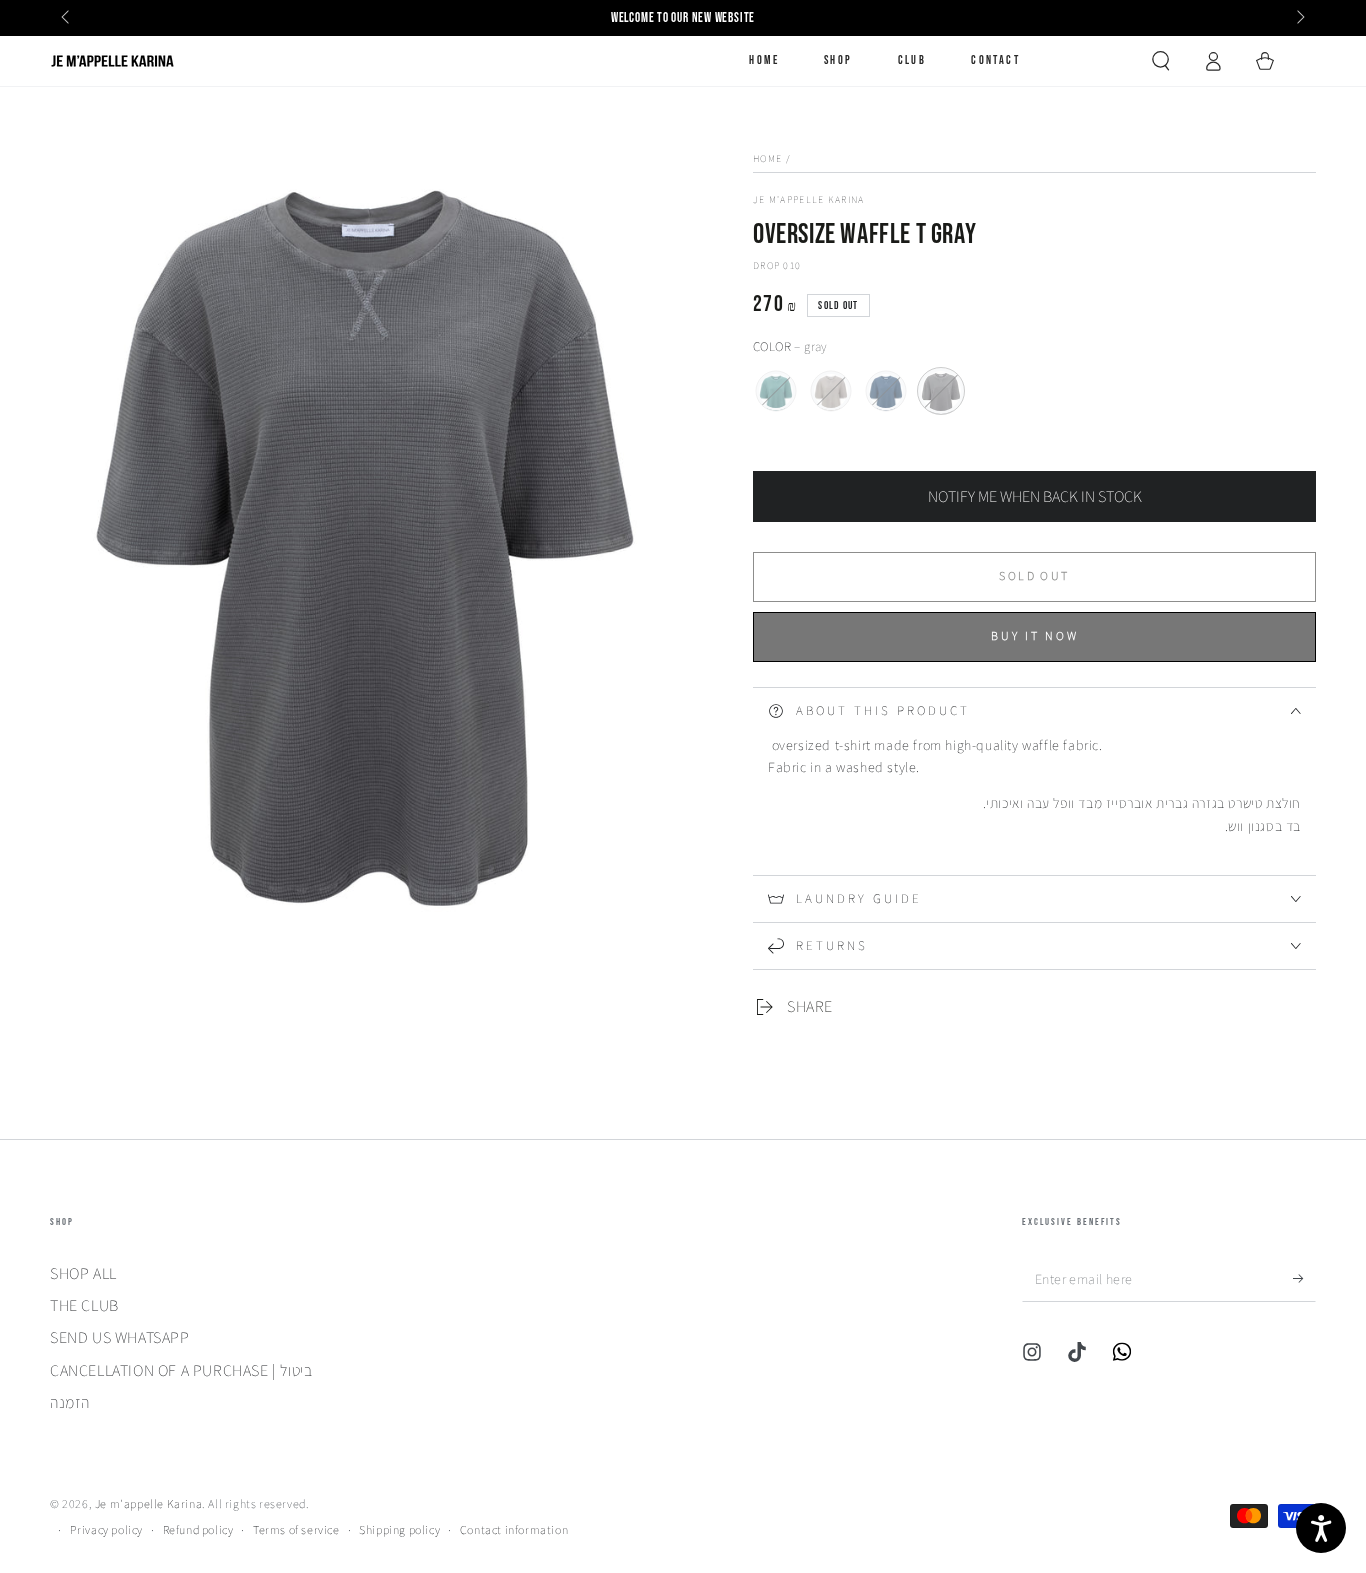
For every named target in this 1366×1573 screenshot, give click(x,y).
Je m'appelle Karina (809, 199)
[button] (1161, 61)
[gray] (941, 391)
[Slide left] (67, 18)
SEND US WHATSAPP (120, 1337)
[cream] (831, 391)
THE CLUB (84, 1305)
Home (767, 158)
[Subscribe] (1304, 1279)
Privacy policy (106, 1529)
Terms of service (296, 1529)
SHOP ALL (83, 1273)
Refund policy (198, 1529)
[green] (776, 391)
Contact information (514, 1529)
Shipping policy (399, 1529)
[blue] (886, 391)
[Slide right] (1299, 18)
